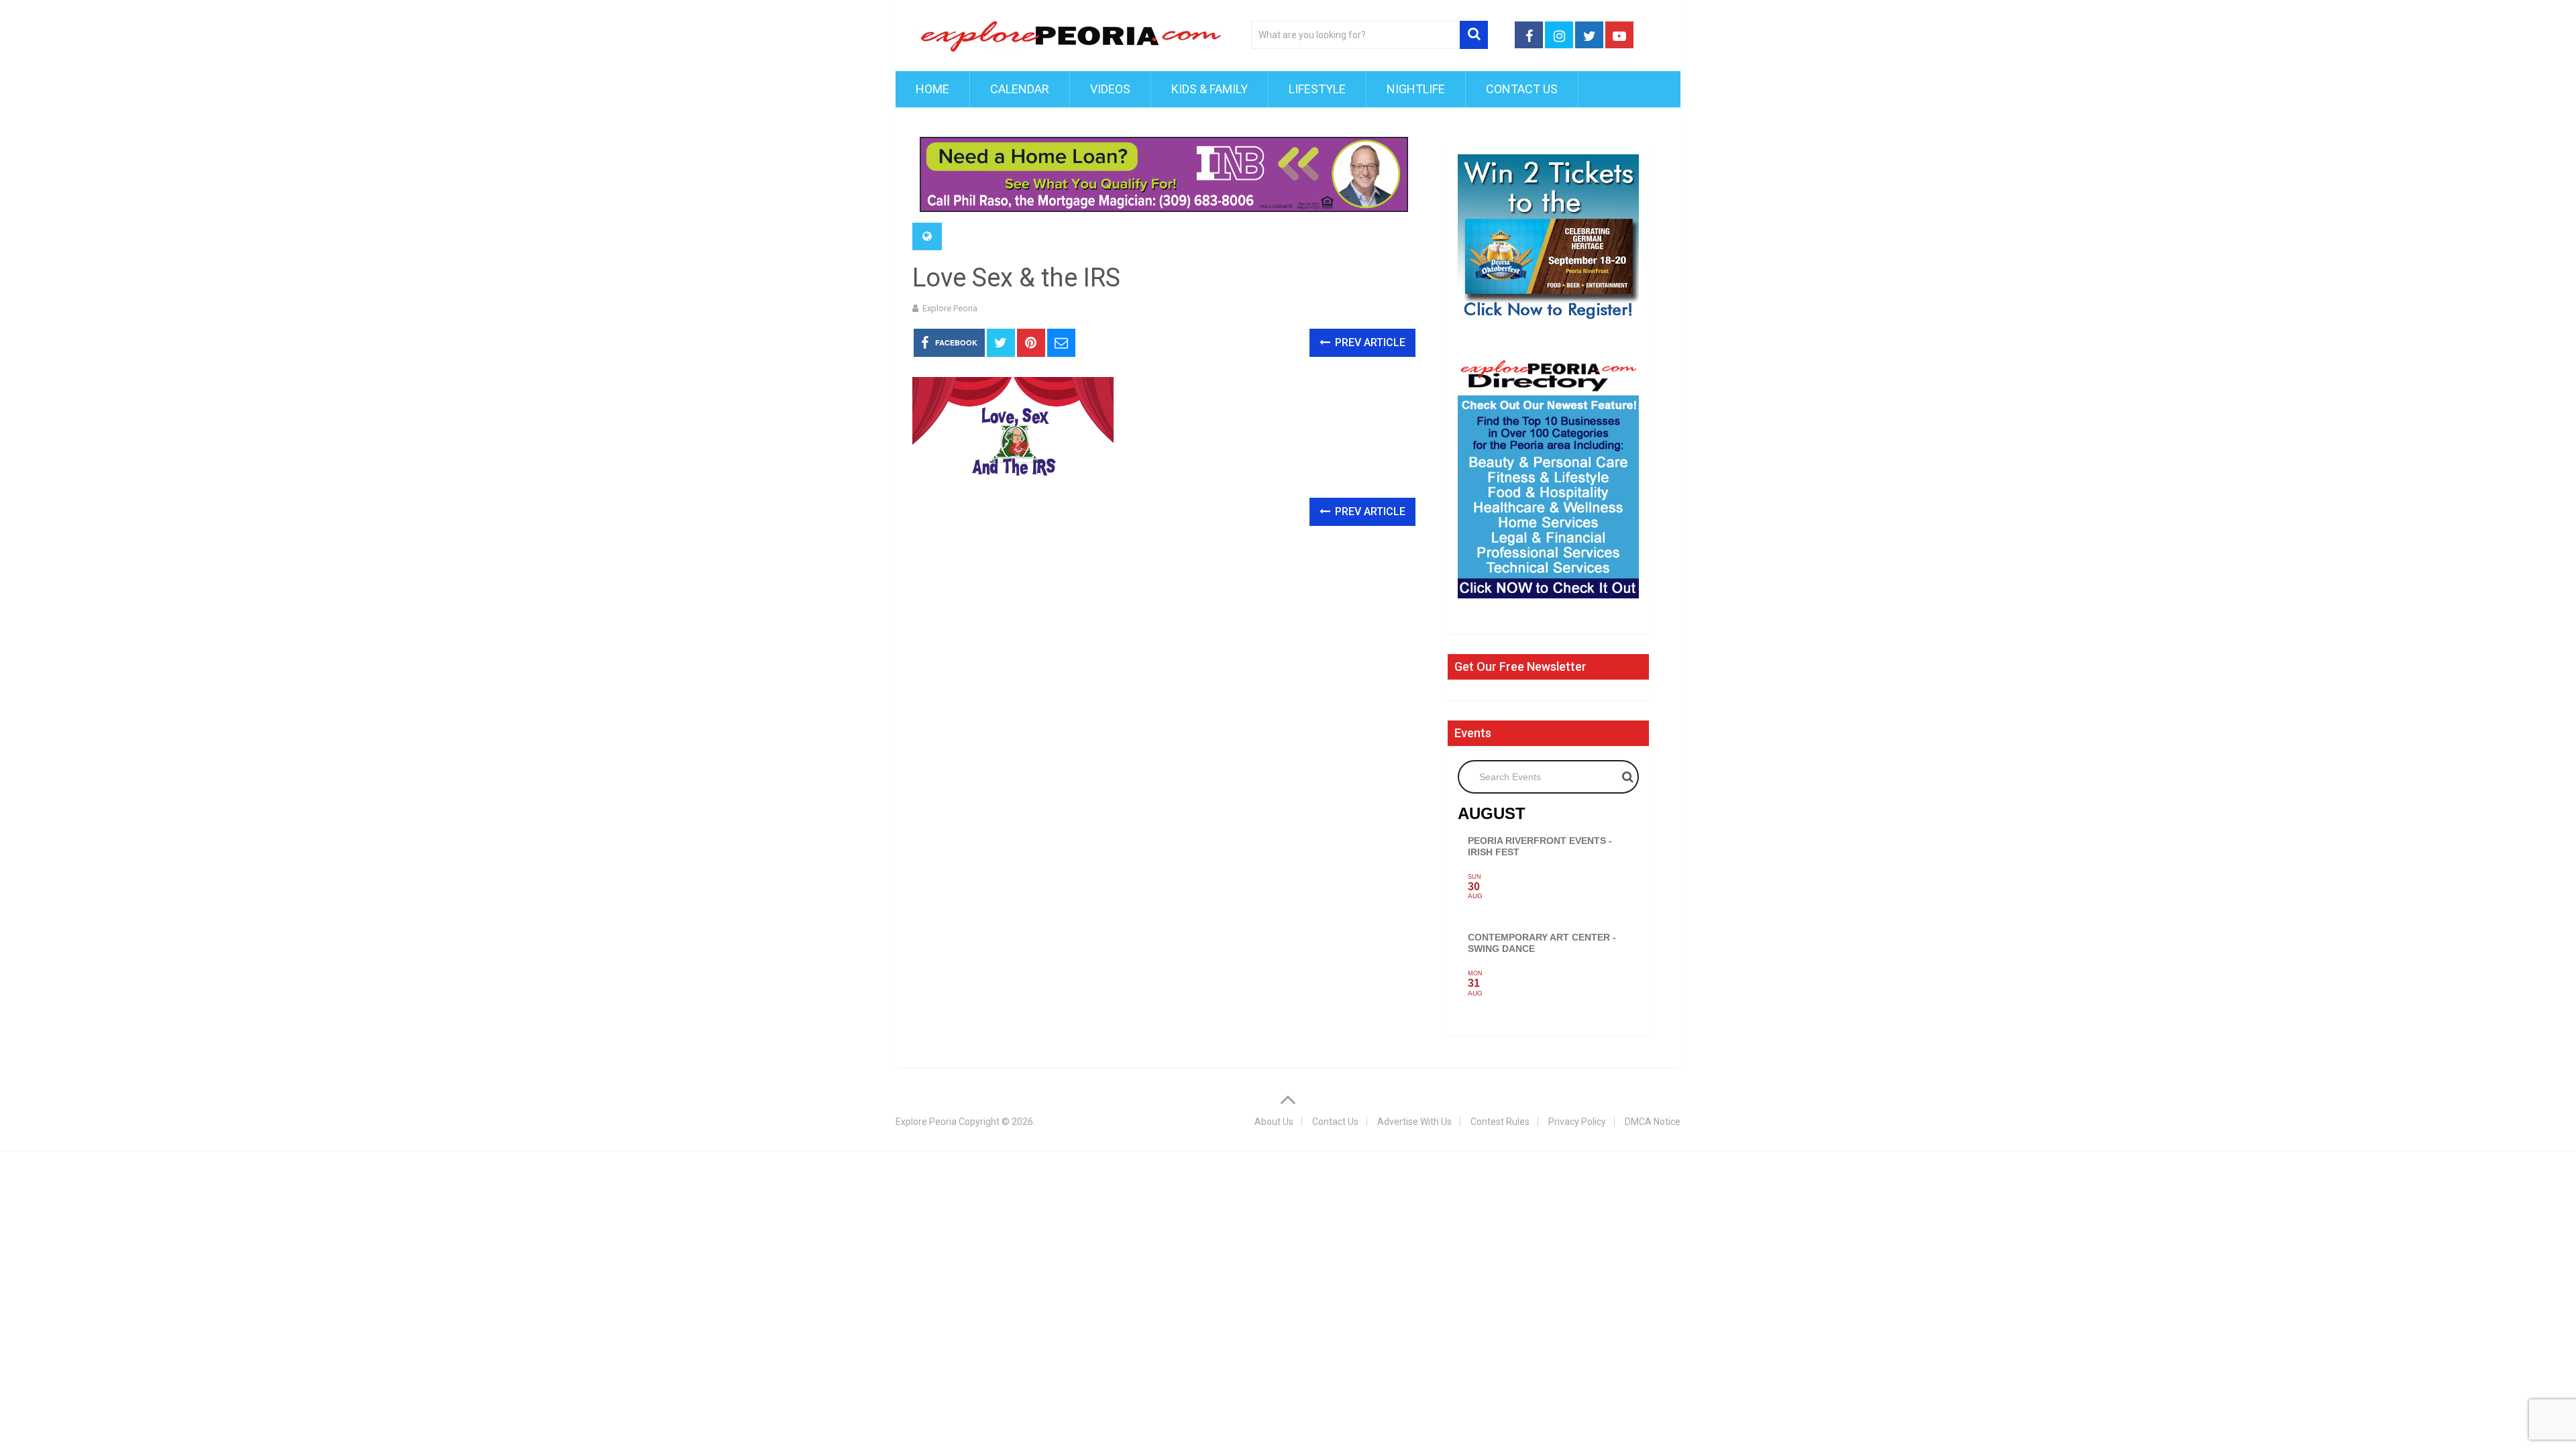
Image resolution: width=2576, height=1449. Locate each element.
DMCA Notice (1653, 1122)
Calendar (1020, 89)
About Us (1274, 1122)
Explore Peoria (950, 308)
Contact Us (1522, 89)
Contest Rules (1500, 1122)
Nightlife (1416, 89)
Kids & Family (1210, 89)
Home (932, 89)
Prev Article (1369, 342)
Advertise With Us (1414, 1122)
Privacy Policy (1577, 1122)
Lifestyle (1317, 89)
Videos (1110, 89)
